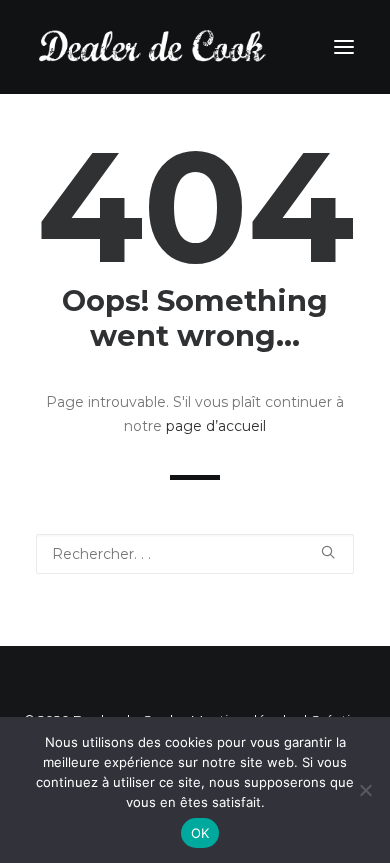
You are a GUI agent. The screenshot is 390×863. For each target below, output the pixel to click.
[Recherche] (195, 554)
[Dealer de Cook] (152, 47)
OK (200, 833)
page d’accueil (216, 426)
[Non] (365, 790)
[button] (328, 552)
